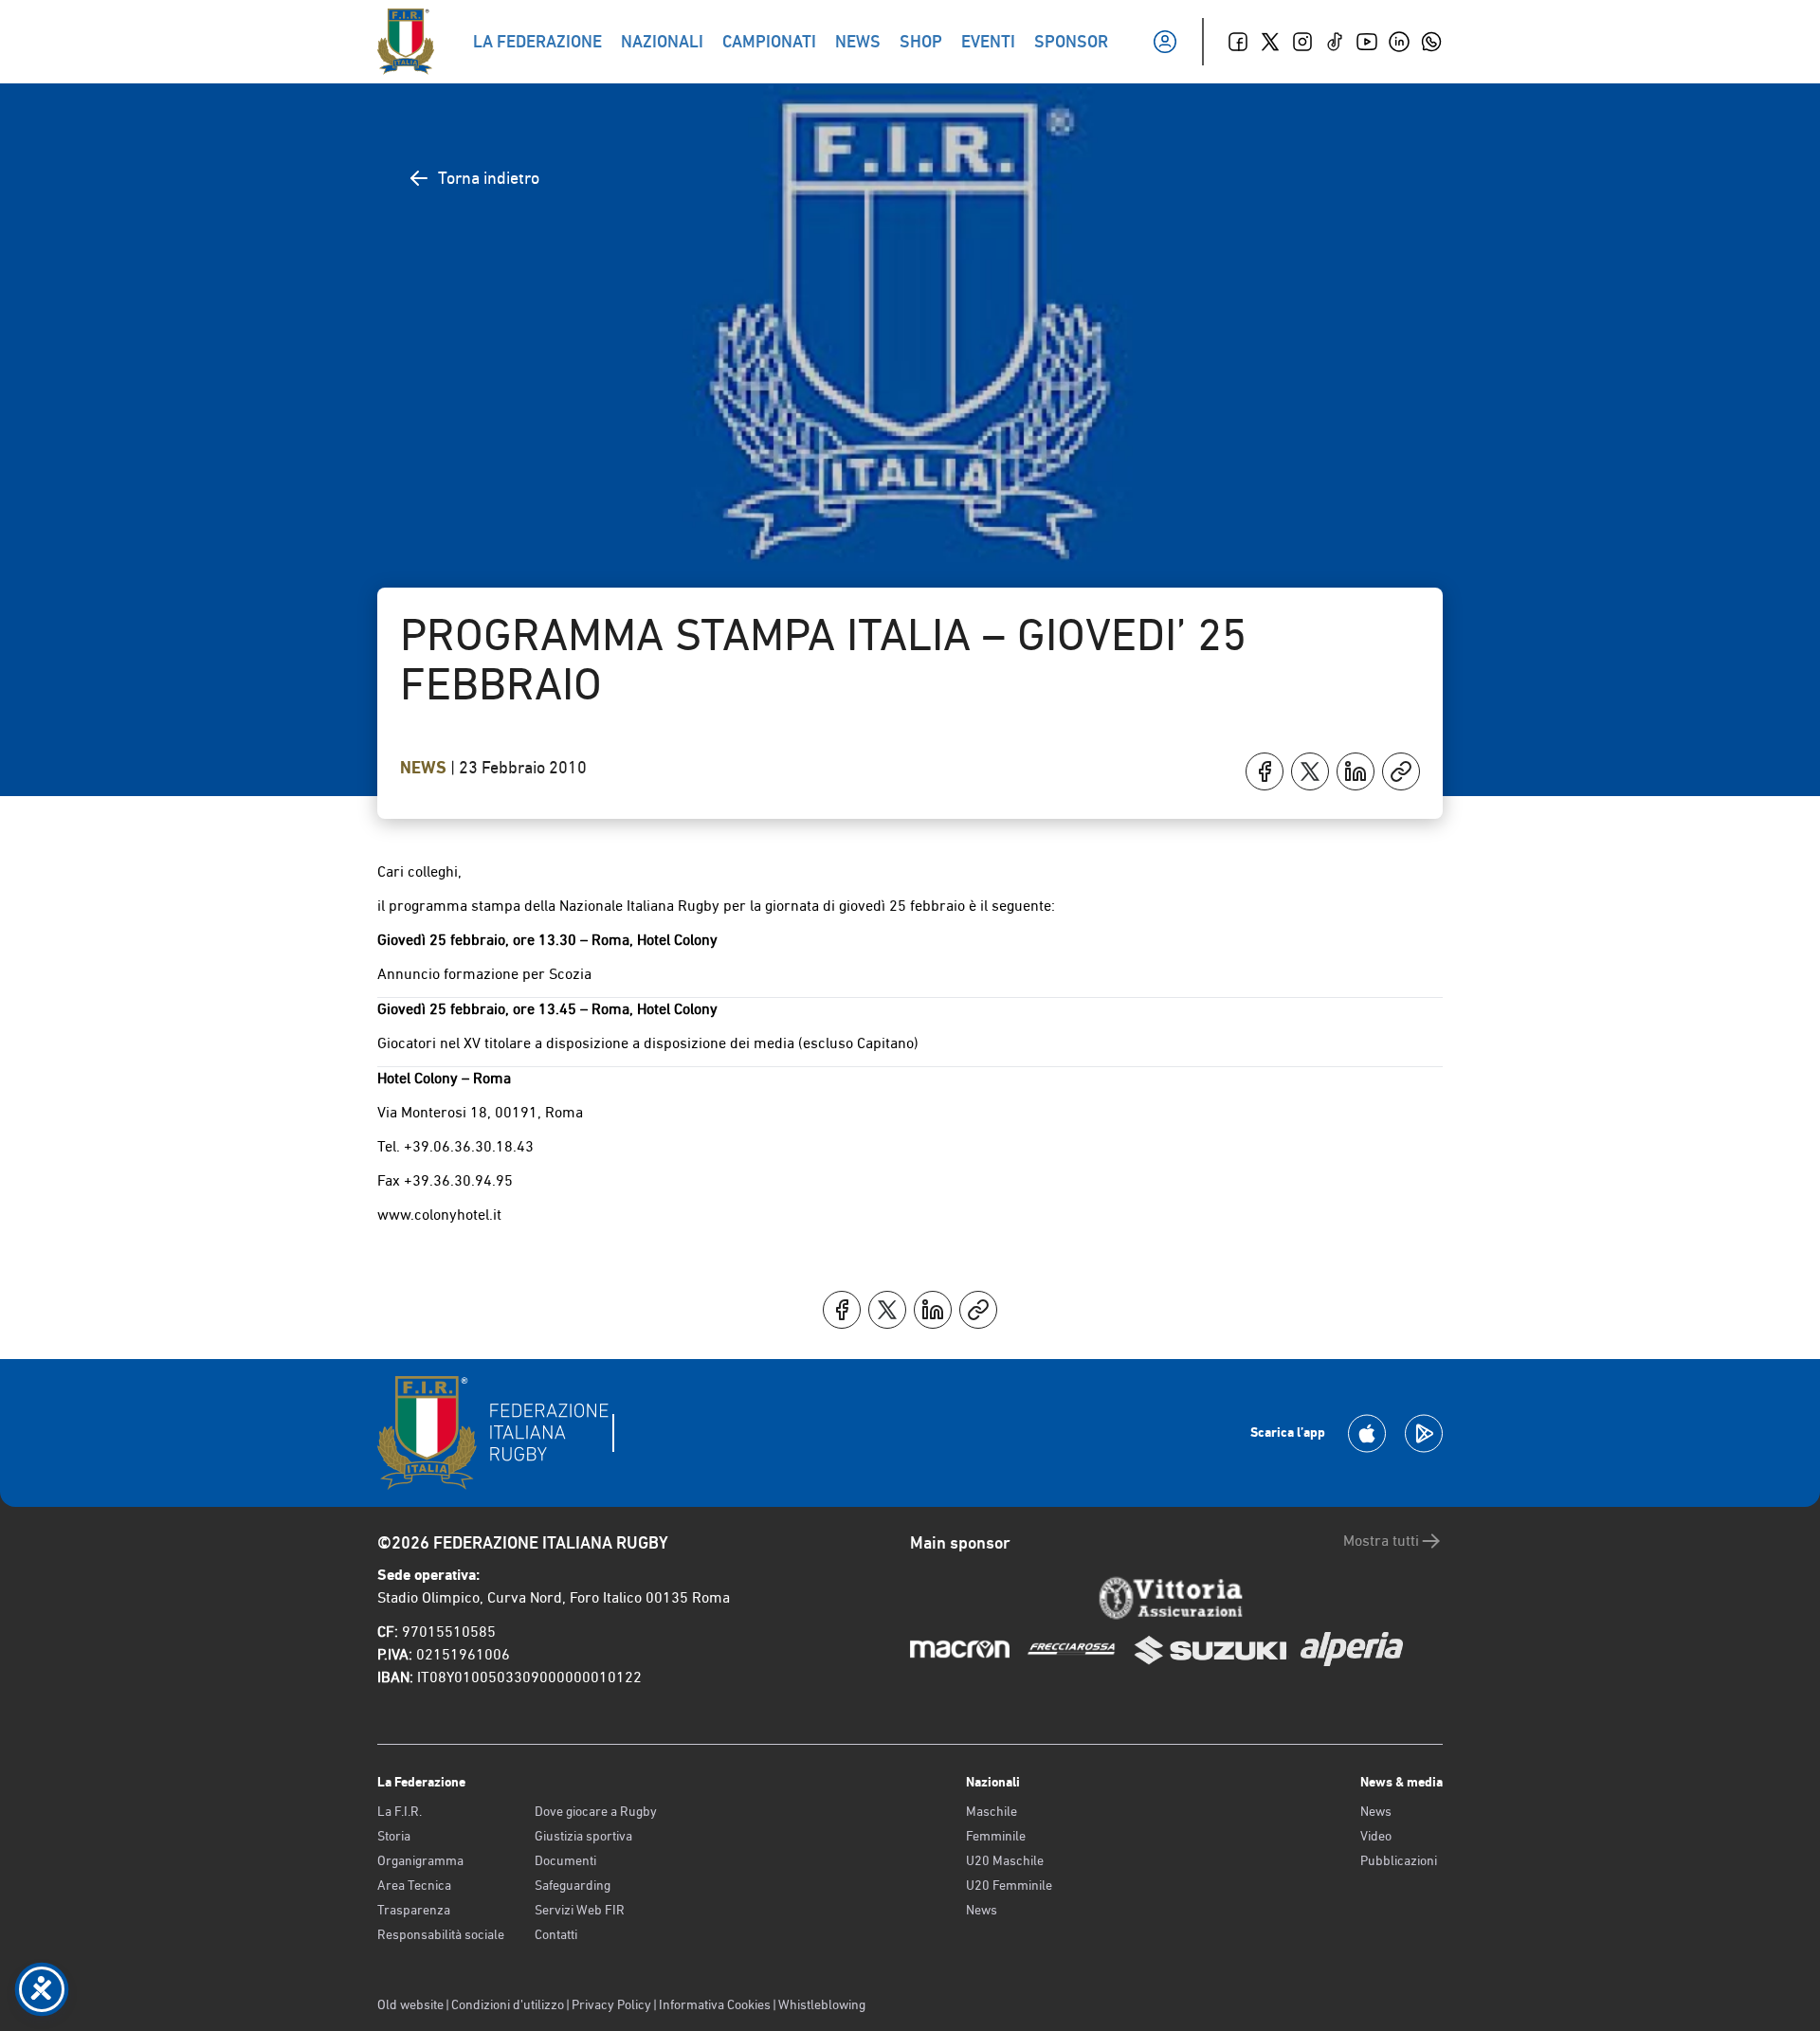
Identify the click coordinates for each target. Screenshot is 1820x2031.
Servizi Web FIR (580, 1910)
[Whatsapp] (1431, 42)
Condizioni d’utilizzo (508, 2004)
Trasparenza (414, 1910)
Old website (410, 2004)
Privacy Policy (611, 2004)
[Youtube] (1367, 42)
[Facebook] (1238, 42)
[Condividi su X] (1310, 771)
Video (1376, 1836)
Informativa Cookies (715, 2004)
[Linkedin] (1399, 42)
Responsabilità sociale (441, 1934)
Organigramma (420, 1860)
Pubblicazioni (1399, 1860)
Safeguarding (573, 1885)
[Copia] (1401, 771)
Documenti (565, 1860)
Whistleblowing (822, 2004)
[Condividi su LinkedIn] (1356, 771)
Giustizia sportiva (583, 1836)
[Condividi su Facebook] (1265, 771)
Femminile (996, 1836)
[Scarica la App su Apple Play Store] (1367, 1433)
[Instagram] (1302, 42)
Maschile (992, 1811)
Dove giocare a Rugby (596, 1811)
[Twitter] (1270, 42)
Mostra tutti (1381, 1541)
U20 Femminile (1009, 1885)
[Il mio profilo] (1165, 42)
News (425, 768)
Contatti (556, 1934)
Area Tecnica (414, 1885)
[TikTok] (1335, 42)
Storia (394, 1836)
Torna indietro (489, 178)
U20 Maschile (1005, 1860)
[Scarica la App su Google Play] (1424, 1433)
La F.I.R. (400, 1811)
